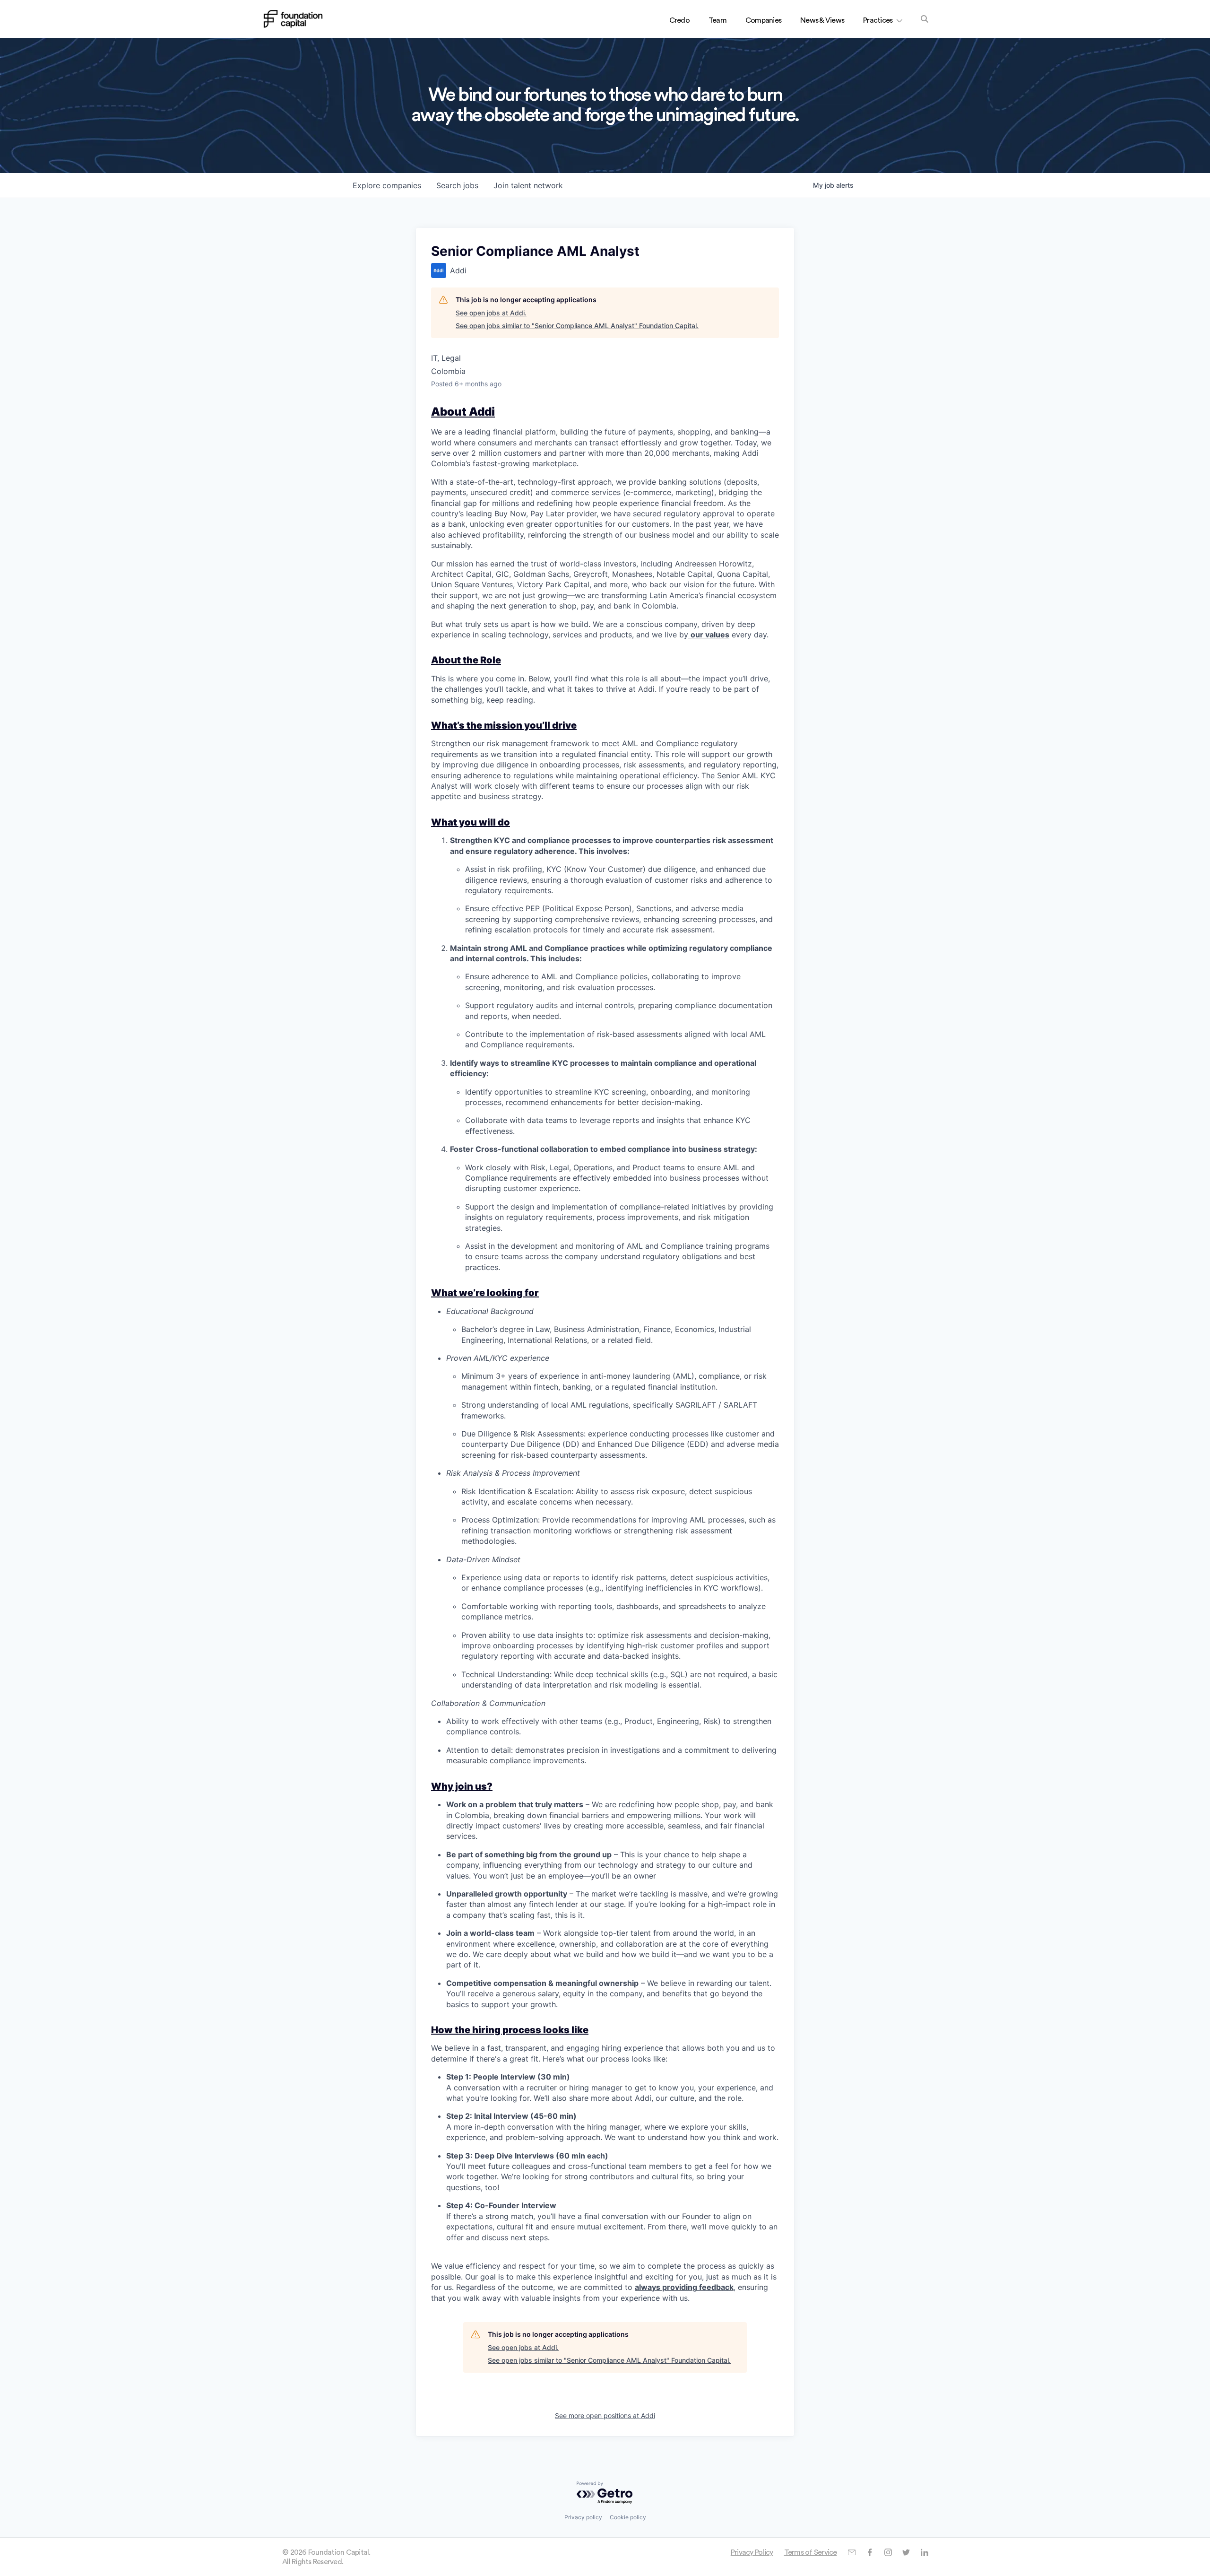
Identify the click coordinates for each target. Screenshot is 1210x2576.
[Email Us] (851, 2552)
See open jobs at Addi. (491, 313)
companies (387, 185)
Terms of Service (811, 2552)
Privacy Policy (752, 2552)
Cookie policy (628, 2517)
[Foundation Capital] (293, 19)
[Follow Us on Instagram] (888, 2552)
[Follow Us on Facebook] (869, 2552)
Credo (679, 20)
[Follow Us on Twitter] (906, 2552)
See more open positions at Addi (605, 2415)
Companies (763, 20)
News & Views (822, 20)
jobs (457, 185)
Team (717, 20)
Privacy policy (583, 2517)
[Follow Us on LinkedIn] (924, 2552)
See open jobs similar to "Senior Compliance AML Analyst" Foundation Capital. (577, 326)
